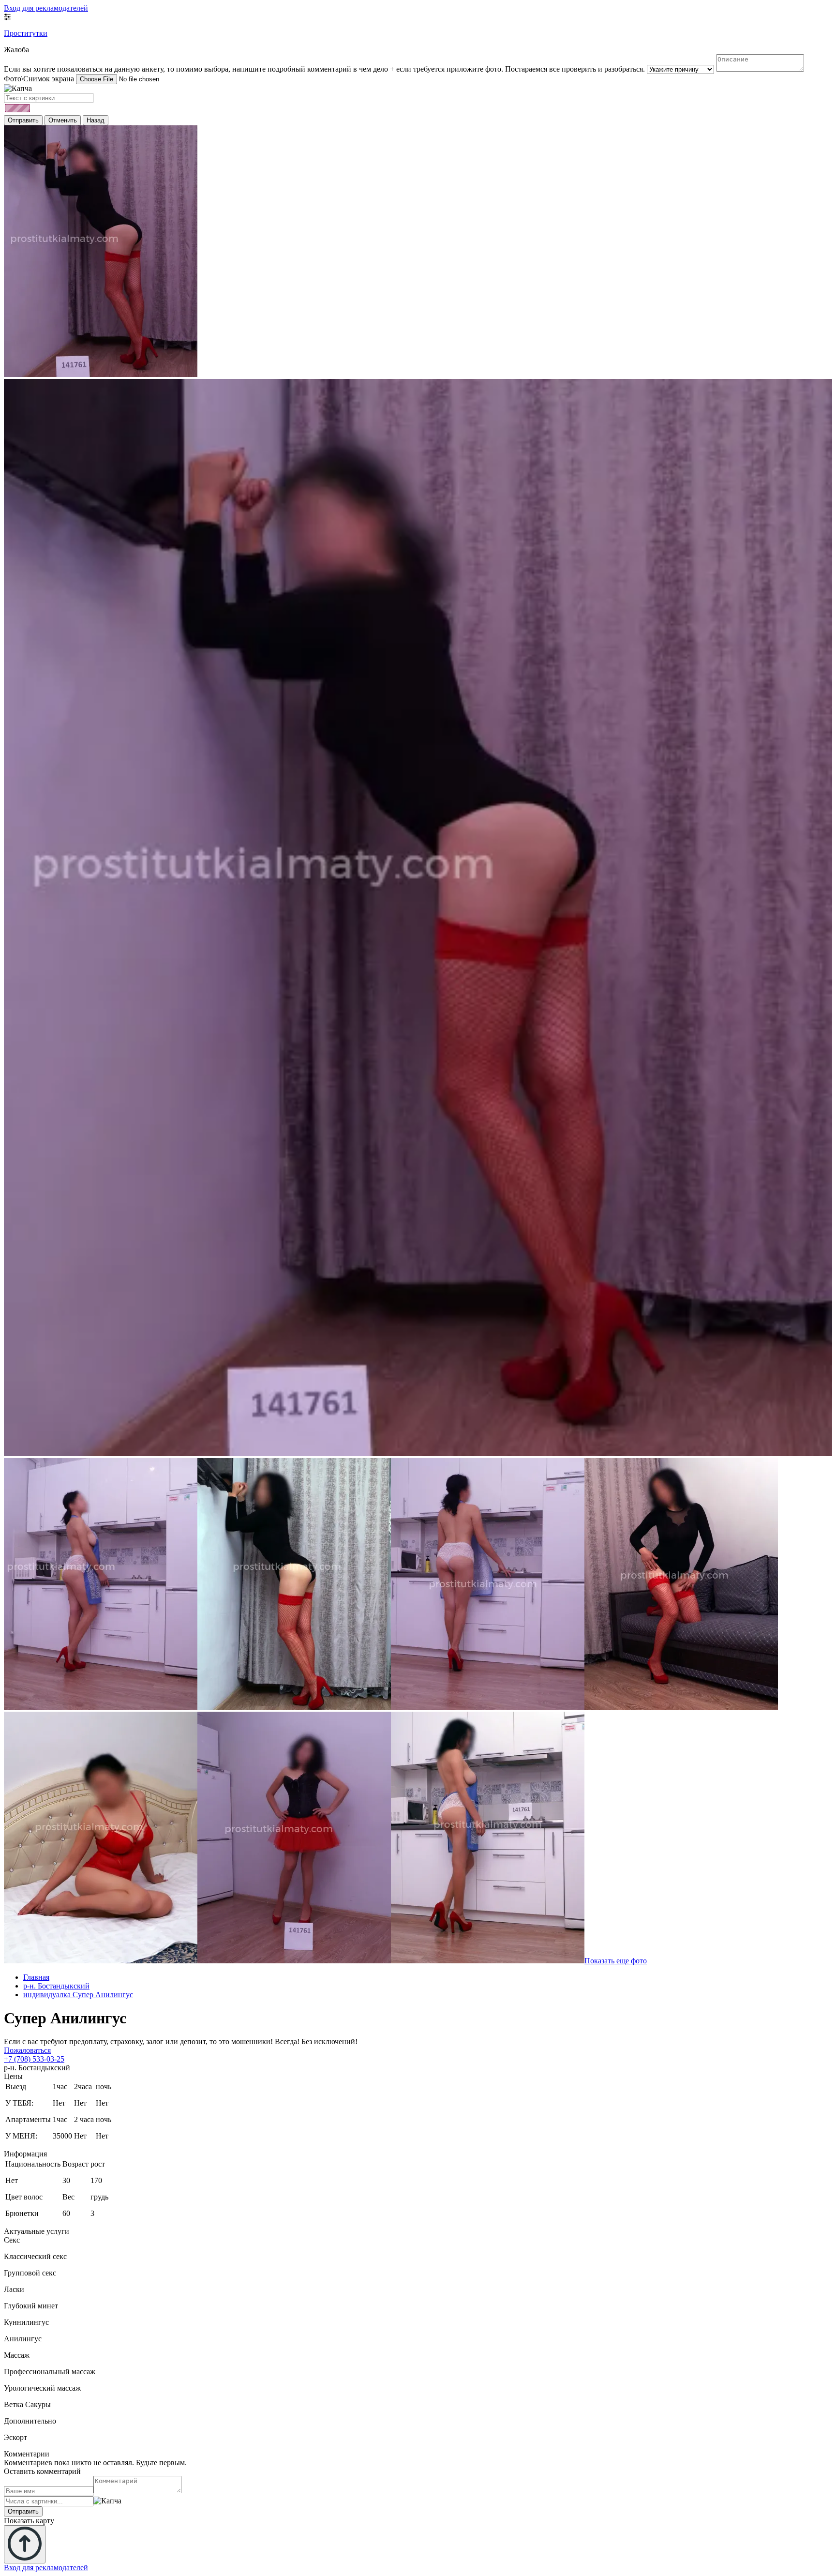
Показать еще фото (616, 1961)
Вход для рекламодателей (46, 8)
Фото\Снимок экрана (39, 79)
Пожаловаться (27, 2050)
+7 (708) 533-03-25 (34, 2059)
